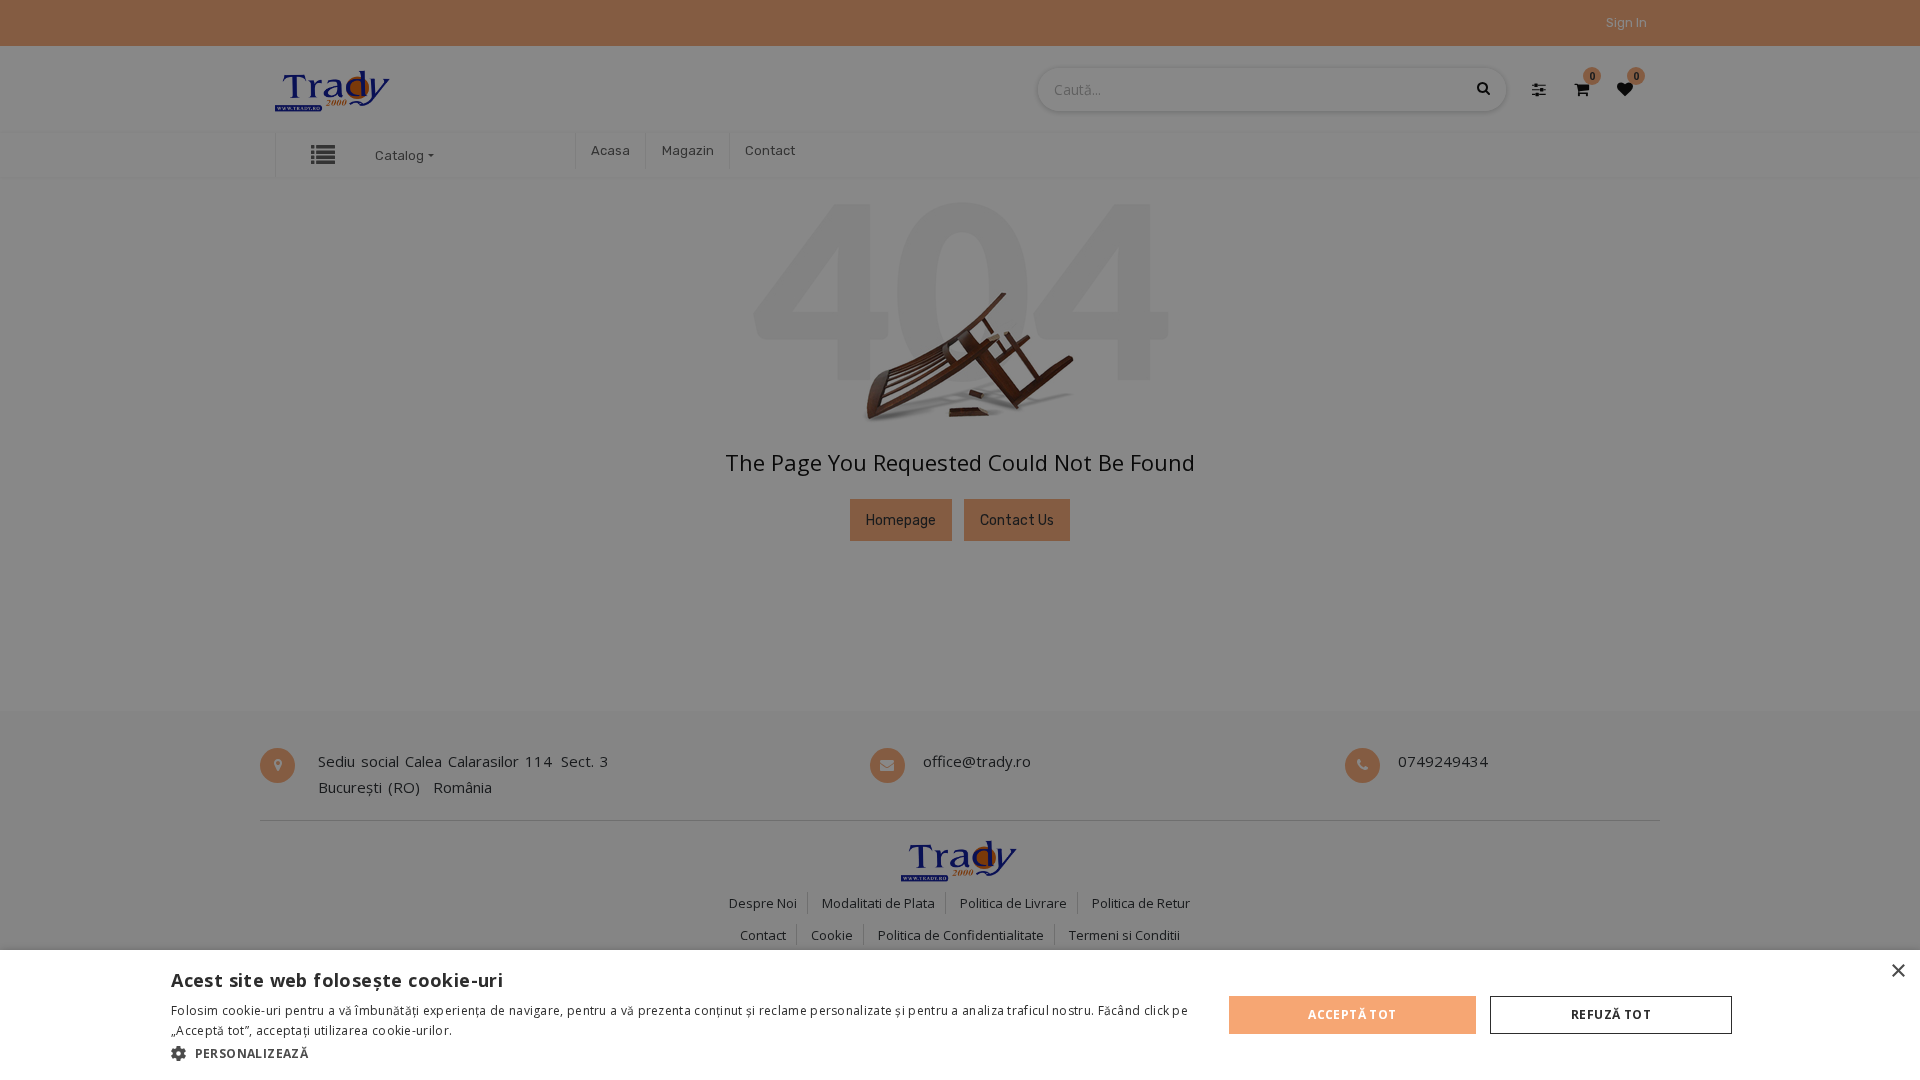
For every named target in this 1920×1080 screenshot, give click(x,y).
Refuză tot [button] (1611, 1014)
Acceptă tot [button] (1352, 1014)
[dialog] (960, 1015)
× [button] (1897, 971)
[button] (680, 1053)
